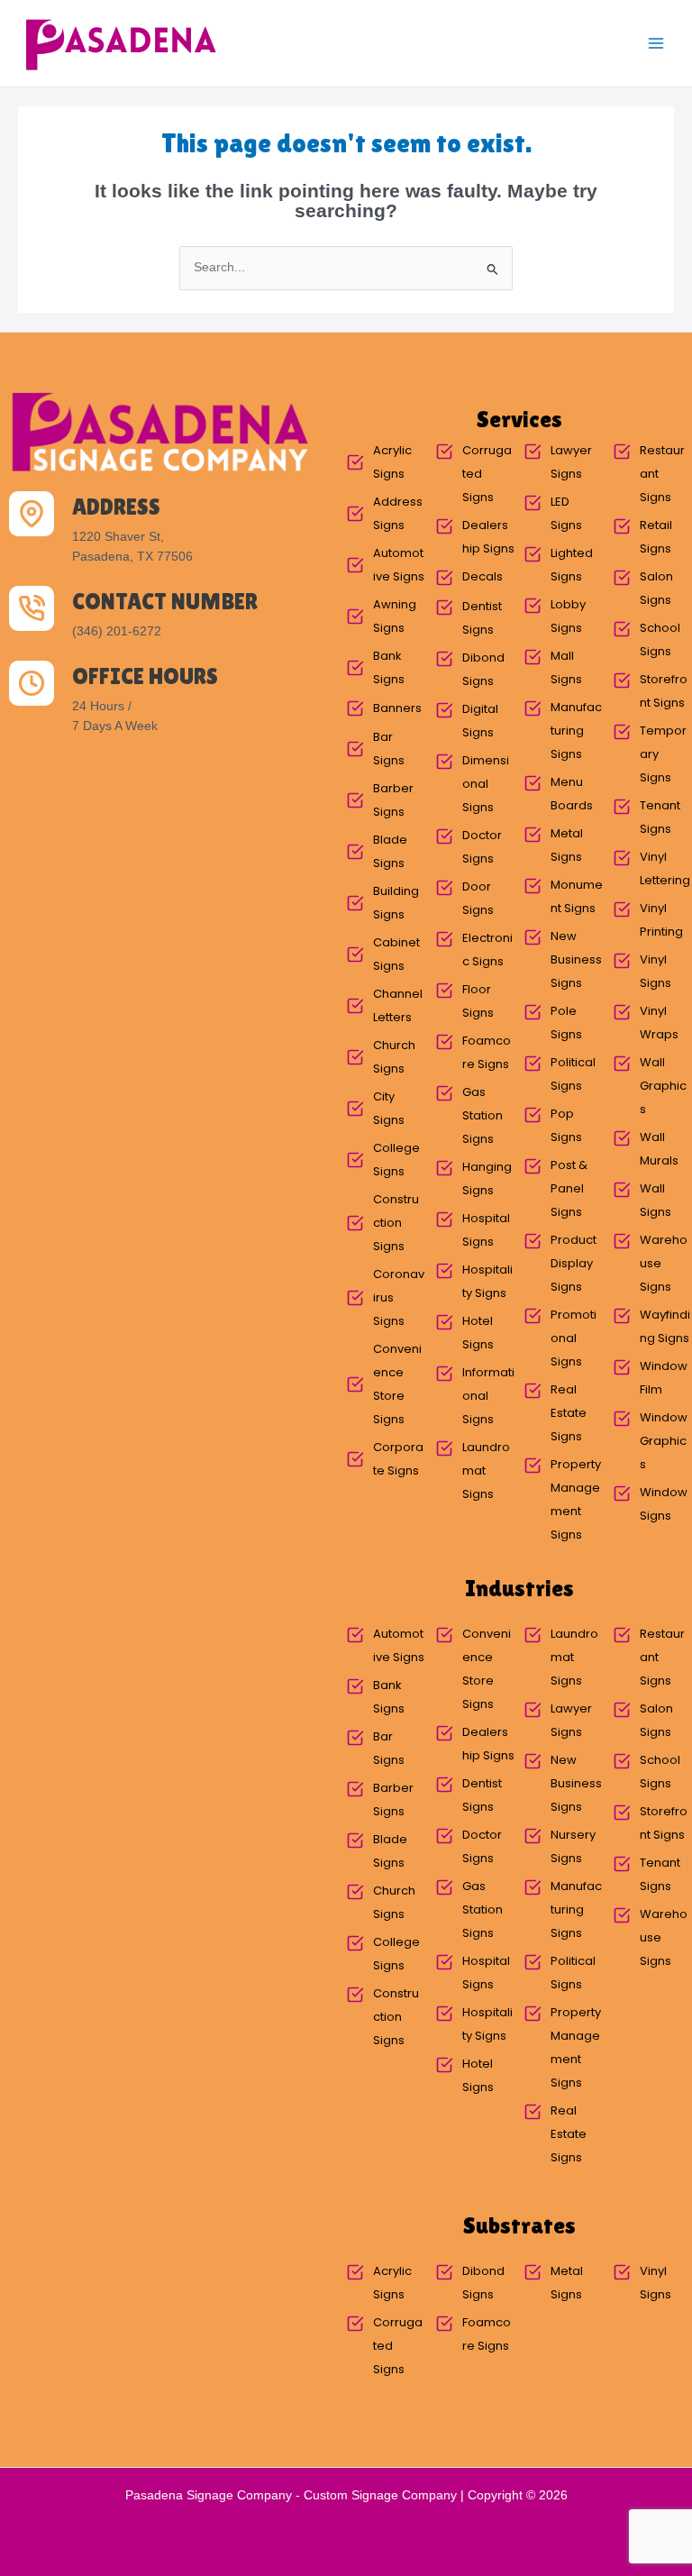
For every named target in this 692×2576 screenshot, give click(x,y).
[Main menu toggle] (656, 44)
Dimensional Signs (486, 784)
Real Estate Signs (569, 1413)
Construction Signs (396, 1223)
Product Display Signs (574, 1263)
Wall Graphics (663, 1086)
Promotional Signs (574, 1338)
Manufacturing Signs (576, 731)
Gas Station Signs (483, 1115)
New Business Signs (576, 959)
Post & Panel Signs (569, 1188)
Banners (397, 708)
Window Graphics (664, 1441)
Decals (483, 576)
